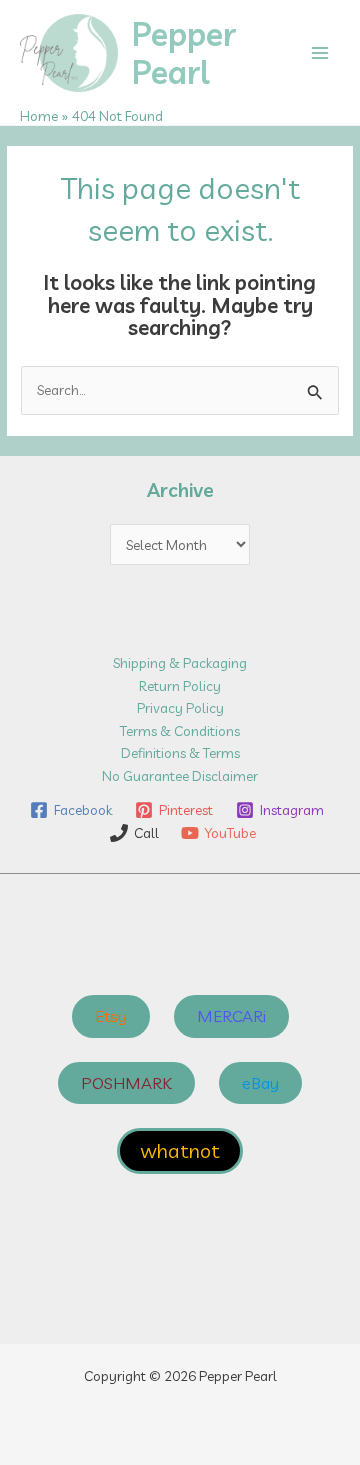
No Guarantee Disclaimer (180, 775)
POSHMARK (126, 1083)
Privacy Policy (180, 707)
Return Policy (180, 685)
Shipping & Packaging (180, 662)
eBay (260, 1083)
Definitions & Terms (180, 752)
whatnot (180, 1150)
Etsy (111, 1016)
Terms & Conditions (180, 730)
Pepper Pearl (184, 53)
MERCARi (231, 1016)
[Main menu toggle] (320, 53)
